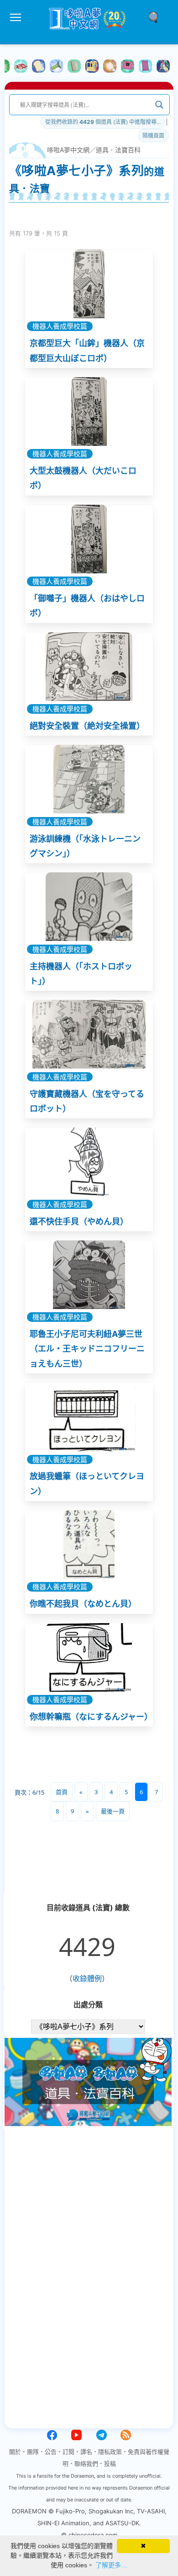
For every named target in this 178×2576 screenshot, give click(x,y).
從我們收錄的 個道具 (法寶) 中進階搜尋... (103, 122)
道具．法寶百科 (118, 150)
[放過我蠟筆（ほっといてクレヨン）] (89, 1417)
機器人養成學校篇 (60, 326)
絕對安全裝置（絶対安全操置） (87, 726)
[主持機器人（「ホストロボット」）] (89, 907)
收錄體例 (87, 1978)
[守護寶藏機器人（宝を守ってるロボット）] (89, 1034)
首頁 (62, 1792)
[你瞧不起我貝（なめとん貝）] (89, 1545)
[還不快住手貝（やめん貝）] (89, 1162)
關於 (15, 2452)
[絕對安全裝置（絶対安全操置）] (89, 667)
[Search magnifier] (159, 105)
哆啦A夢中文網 (68, 150)
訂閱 (68, 2452)
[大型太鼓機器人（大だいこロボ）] (89, 412)
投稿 (110, 2464)
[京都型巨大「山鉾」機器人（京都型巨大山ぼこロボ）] (89, 284)
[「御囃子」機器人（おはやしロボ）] (89, 539)
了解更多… (111, 2565)
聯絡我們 (86, 2464)
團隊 (33, 2452)
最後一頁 (113, 1811)
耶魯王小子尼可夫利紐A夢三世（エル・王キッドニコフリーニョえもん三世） (87, 1349)
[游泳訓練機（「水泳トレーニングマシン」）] (89, 779)
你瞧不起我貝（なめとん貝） (83, 1604)
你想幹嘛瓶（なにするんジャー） (91, 1717)
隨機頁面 (153, 136)
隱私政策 (110, 2452)
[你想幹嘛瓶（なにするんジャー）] (89, 1657)
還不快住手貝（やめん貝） (79, 1221)
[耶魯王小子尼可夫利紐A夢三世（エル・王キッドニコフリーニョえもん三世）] (89, 1275)
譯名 (86, 2452)
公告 (51, 2452)
